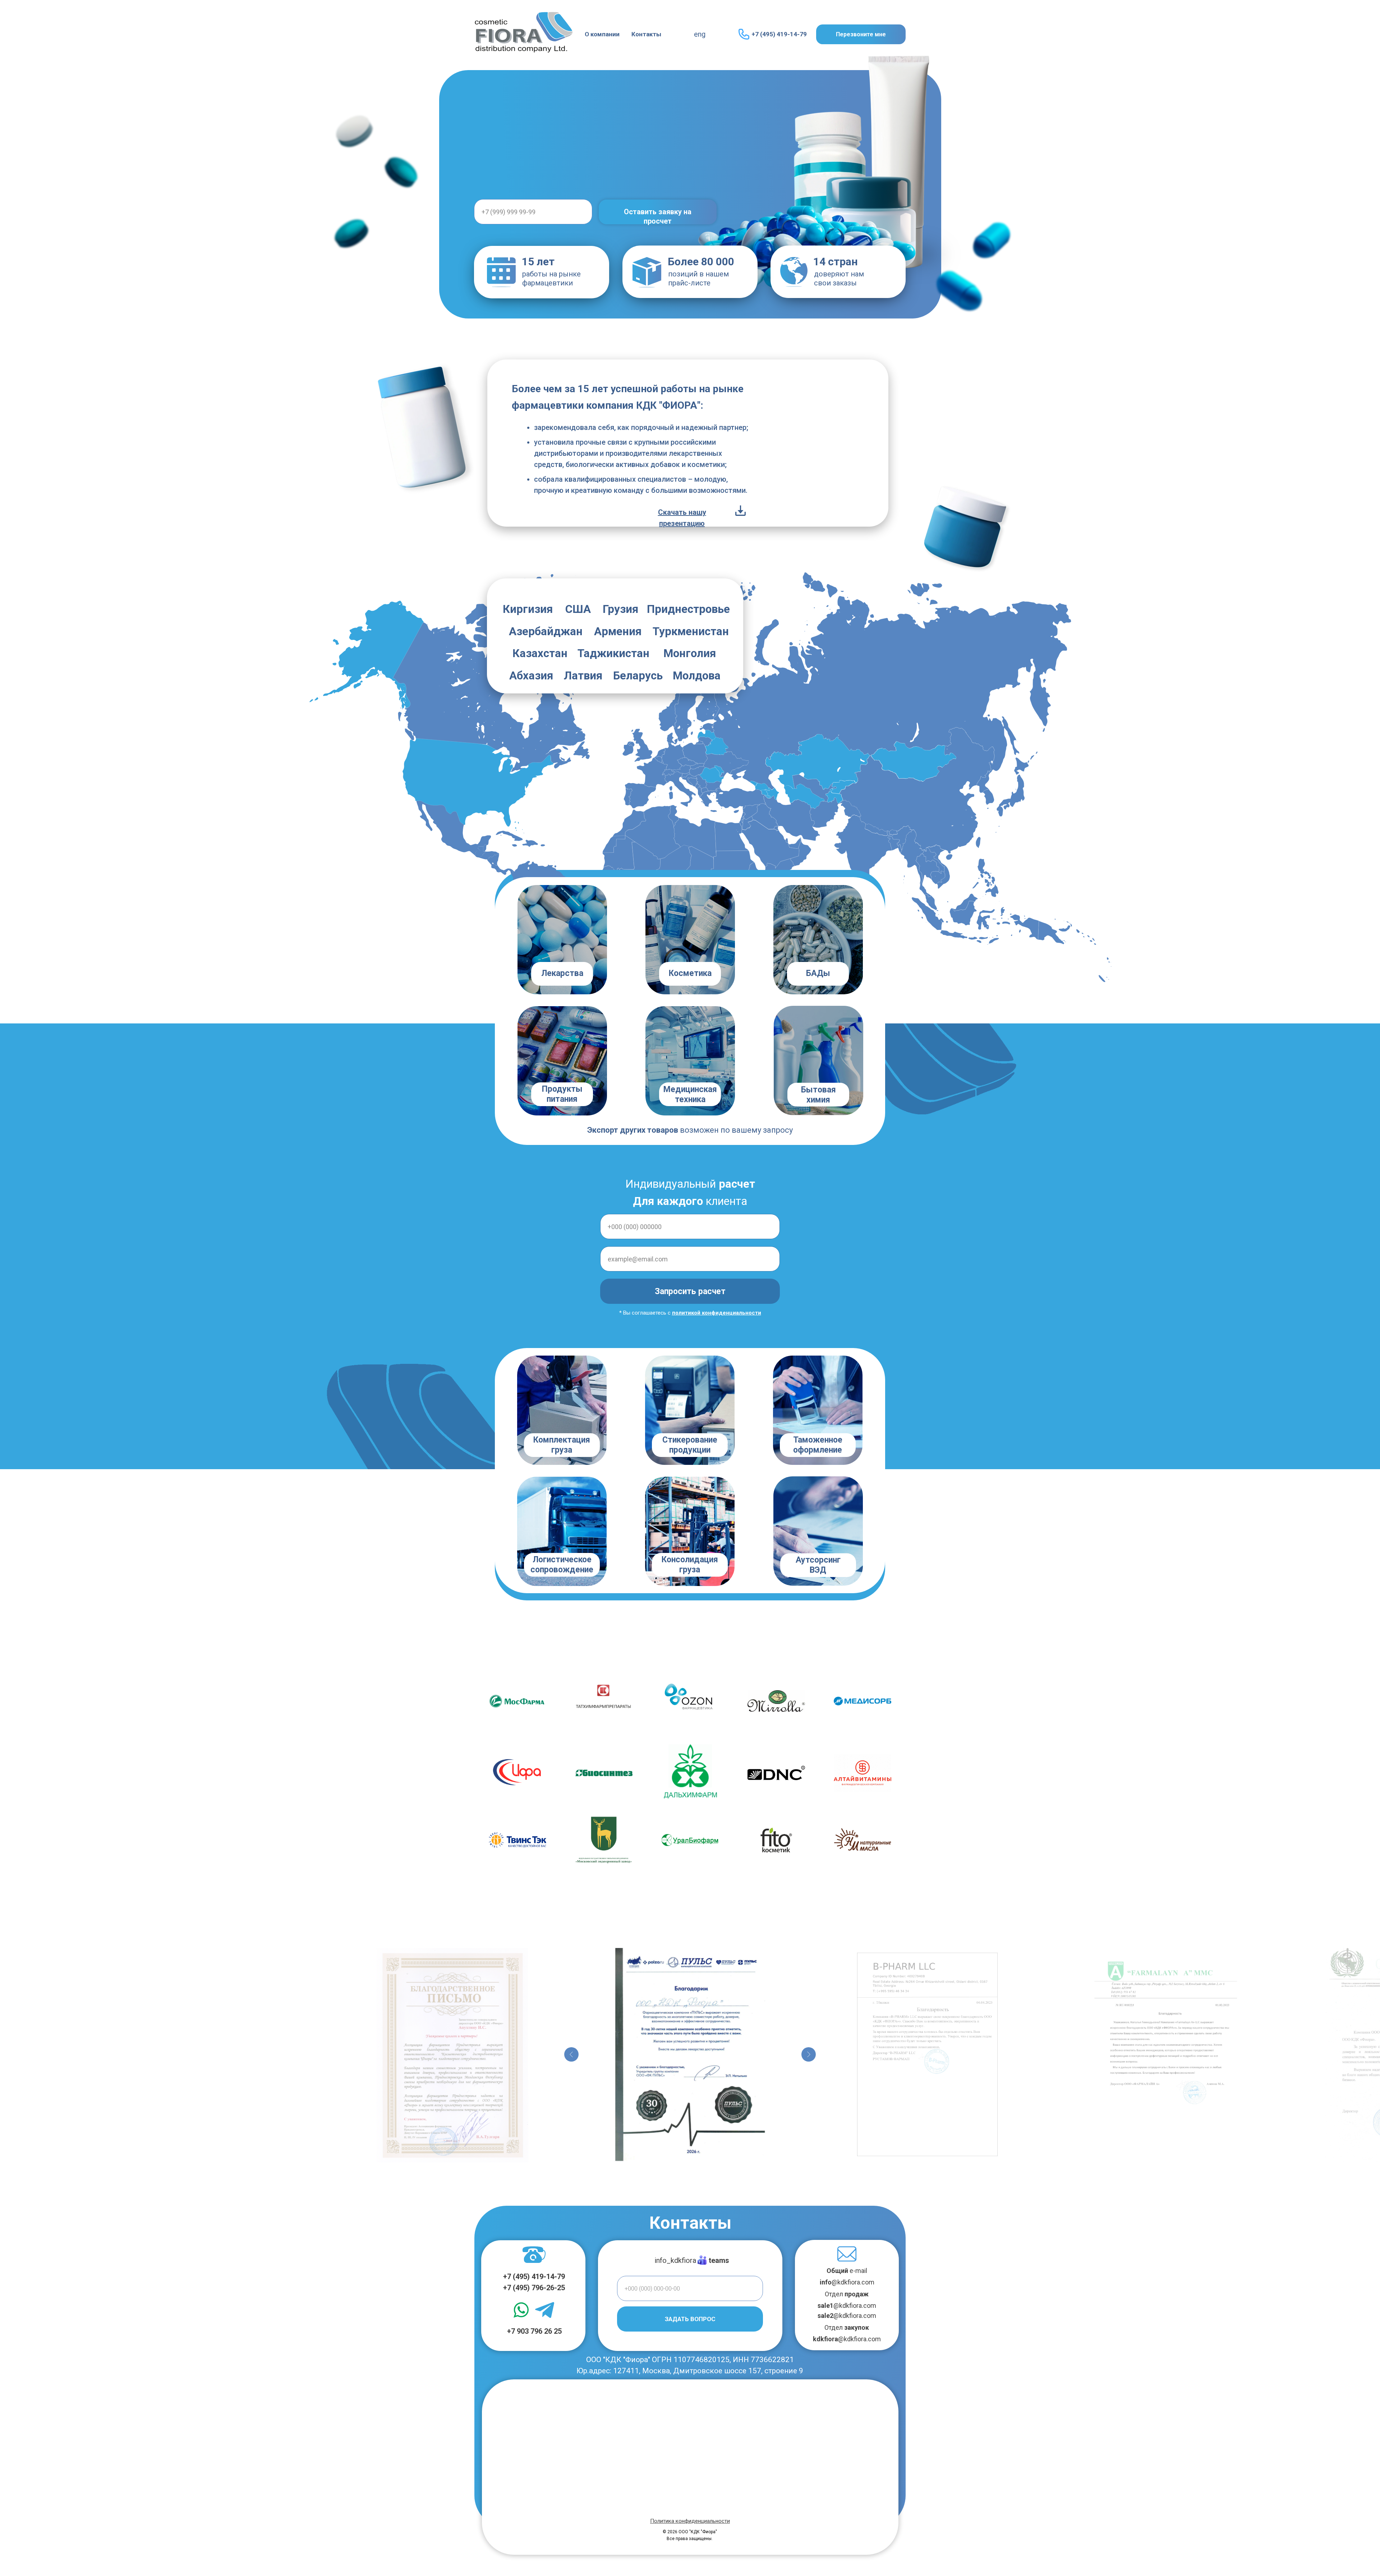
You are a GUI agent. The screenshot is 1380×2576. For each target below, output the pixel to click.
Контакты (646, 34)
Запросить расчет (690, 1291)
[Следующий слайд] (809, 2054)
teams (719, 2260)
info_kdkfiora (675, 2260)
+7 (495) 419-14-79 (779, 34)
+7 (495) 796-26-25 (534, 2288)
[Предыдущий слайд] (571, 2054)
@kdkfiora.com (847, 2282)
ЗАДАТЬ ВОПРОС (690, 2319)
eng (700, 34)
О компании (602, 34)
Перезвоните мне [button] (861, 34)
